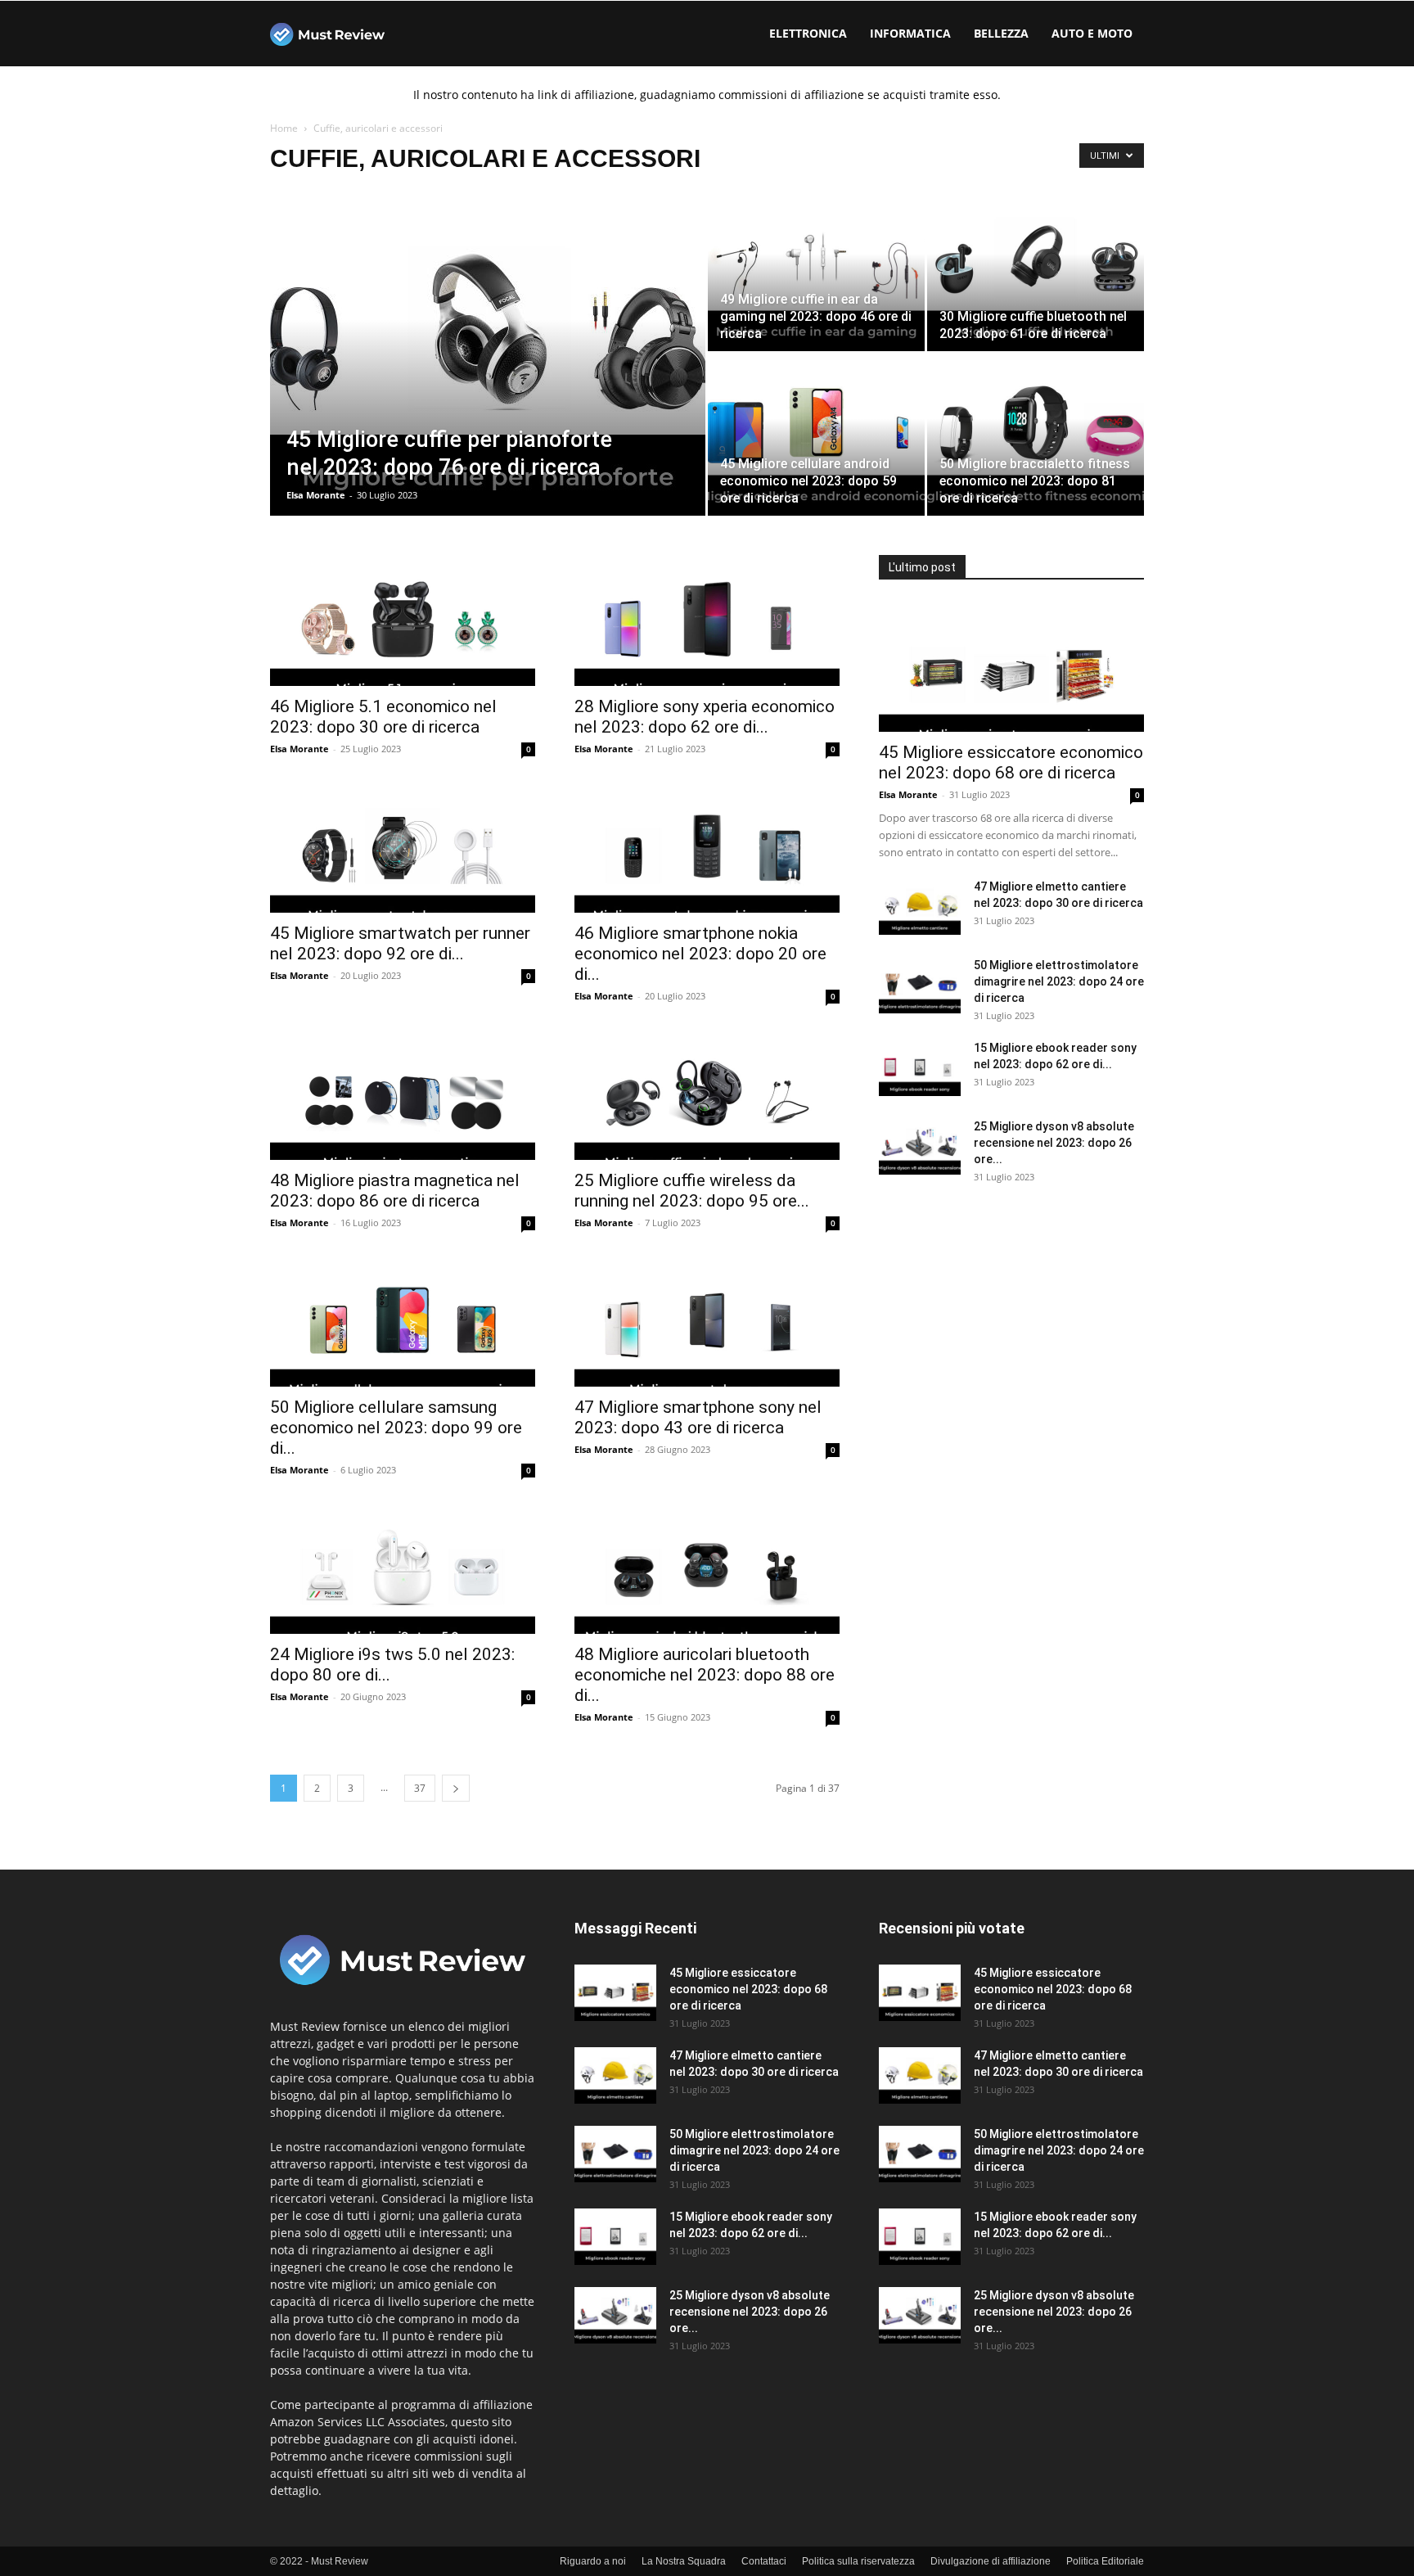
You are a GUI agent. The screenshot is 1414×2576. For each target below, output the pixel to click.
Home (284, 128)
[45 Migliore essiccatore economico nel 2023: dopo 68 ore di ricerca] (1011, 666)
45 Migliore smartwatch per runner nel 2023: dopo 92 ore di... (400, 943)
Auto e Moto (1092, 33)
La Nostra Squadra (684, 2561)
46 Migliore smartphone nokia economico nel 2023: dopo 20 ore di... (700, 954)
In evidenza (1031, 1904)
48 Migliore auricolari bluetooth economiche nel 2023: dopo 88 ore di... (705, 1675)
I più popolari (1113, 1904)
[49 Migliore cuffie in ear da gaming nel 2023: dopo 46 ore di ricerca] (816, 270)
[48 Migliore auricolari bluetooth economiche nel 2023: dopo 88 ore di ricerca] (707, 1568)
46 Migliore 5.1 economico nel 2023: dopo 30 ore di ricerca (383, 717)
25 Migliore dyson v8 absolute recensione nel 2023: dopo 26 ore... (1054, 1143)
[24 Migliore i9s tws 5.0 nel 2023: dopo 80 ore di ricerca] (403, 1568)
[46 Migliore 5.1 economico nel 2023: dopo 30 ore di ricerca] (403, 620)
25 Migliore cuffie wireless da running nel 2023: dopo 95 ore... (692, 1191)
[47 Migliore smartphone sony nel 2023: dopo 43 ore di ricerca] (707, 1321)
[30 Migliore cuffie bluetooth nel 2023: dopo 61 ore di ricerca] (1036, 270)
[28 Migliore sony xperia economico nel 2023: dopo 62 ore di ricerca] (707, 620)
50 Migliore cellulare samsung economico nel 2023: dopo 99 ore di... (396, 1428)
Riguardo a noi (593, 2561)
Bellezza (1001, 33)
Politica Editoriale (1105, 2561)
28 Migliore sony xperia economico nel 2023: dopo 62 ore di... (705, 717)
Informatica (910, 33)
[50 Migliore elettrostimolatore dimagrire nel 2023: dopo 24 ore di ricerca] (920, 985)
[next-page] (456, 1788)
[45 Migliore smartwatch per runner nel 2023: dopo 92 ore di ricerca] (403, 847)
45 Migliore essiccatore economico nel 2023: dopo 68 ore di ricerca (1011, 762)
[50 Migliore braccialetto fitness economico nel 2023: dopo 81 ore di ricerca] (1036, 435)
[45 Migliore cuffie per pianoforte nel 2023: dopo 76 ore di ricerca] (488, 353)
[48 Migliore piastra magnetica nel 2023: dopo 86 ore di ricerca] (403, 1094)
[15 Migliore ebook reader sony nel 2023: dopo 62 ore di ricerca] (920, 1068)
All (974, 1904)
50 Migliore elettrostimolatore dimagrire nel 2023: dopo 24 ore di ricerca (1059, 981)
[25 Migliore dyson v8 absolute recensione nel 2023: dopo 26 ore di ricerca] (920, 1146)
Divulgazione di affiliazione (991, 2561)
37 (420, 1788)
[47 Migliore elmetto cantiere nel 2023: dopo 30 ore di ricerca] (920, 907)
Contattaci (764, 2561)
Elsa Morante (316, 495)
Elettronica (808, 33)
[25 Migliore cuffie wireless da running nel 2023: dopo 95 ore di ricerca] (707, 1094)
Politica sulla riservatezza (858, 2561)
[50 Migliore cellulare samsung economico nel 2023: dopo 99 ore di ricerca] (403, 1321)
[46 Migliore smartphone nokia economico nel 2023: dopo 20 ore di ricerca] (707, 847)
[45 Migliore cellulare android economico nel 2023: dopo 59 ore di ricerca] (816, 435)
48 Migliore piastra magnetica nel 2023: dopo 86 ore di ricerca (395, 1191)
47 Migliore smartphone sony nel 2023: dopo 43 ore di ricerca (698, 1417)
